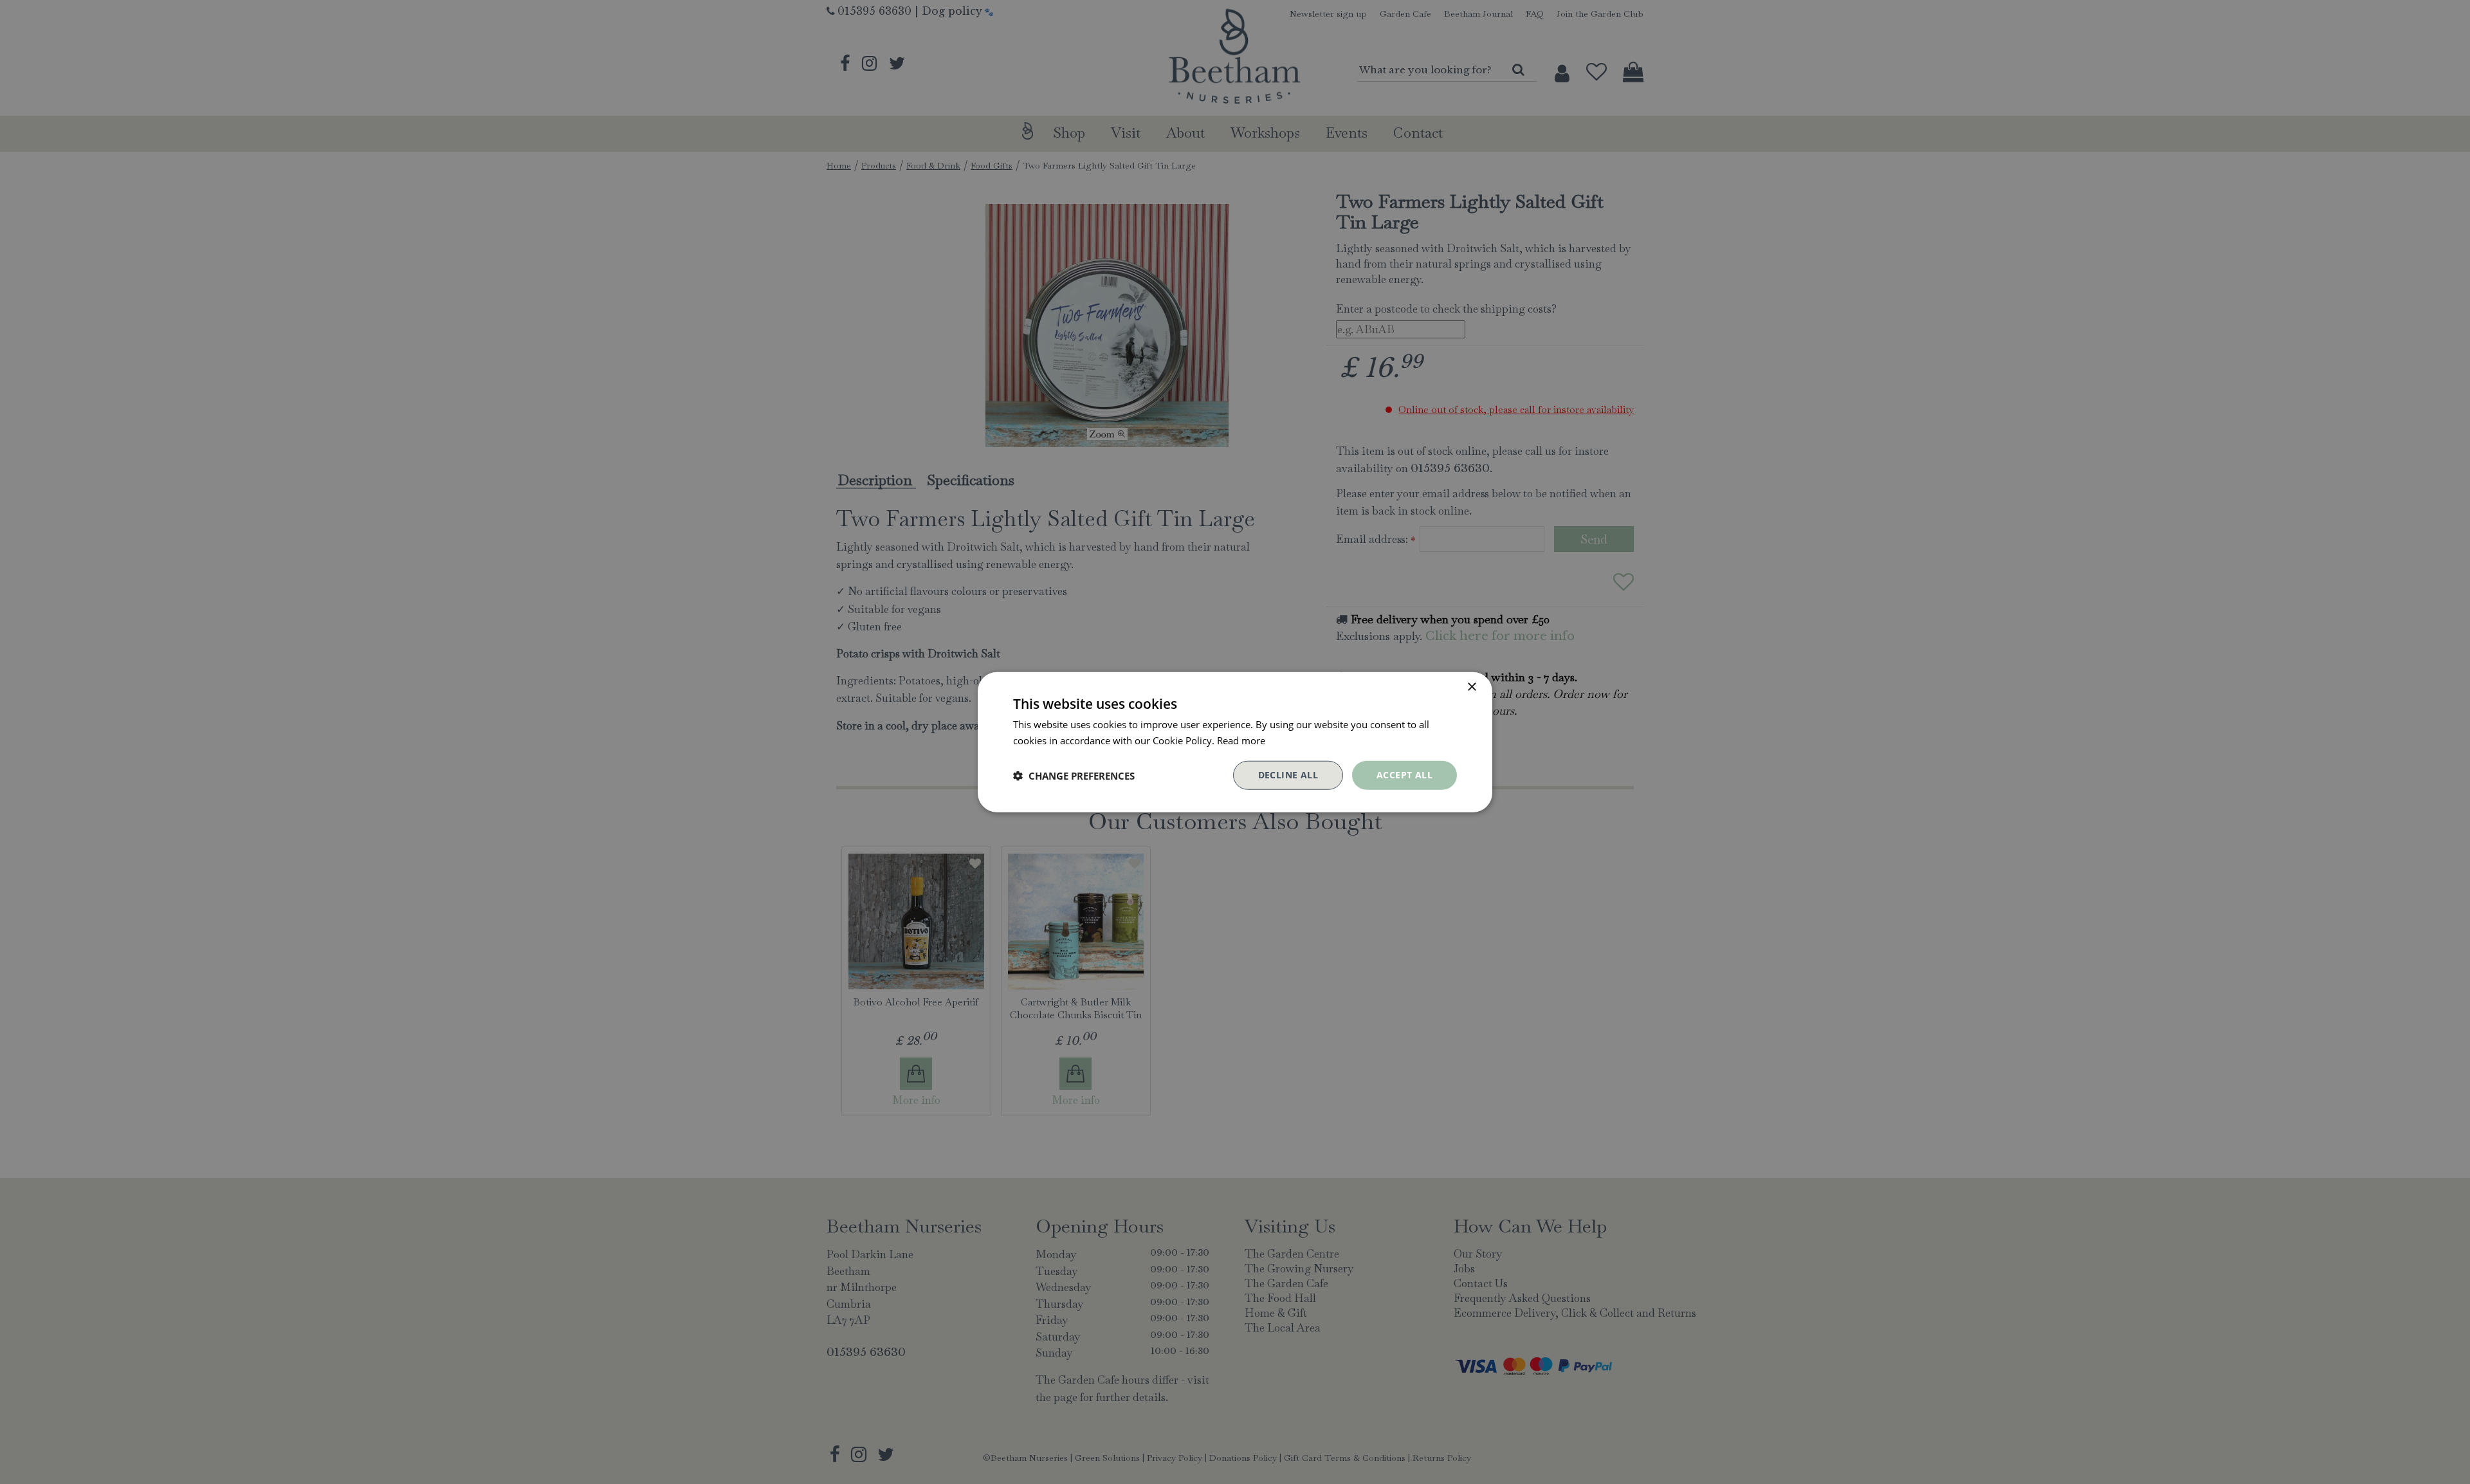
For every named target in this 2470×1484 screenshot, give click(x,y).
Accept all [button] (1404, 775)
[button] (1074, 775)
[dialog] (1235, 742)
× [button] (1471, 687)
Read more (1241, 740)
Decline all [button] (1288, 775)
